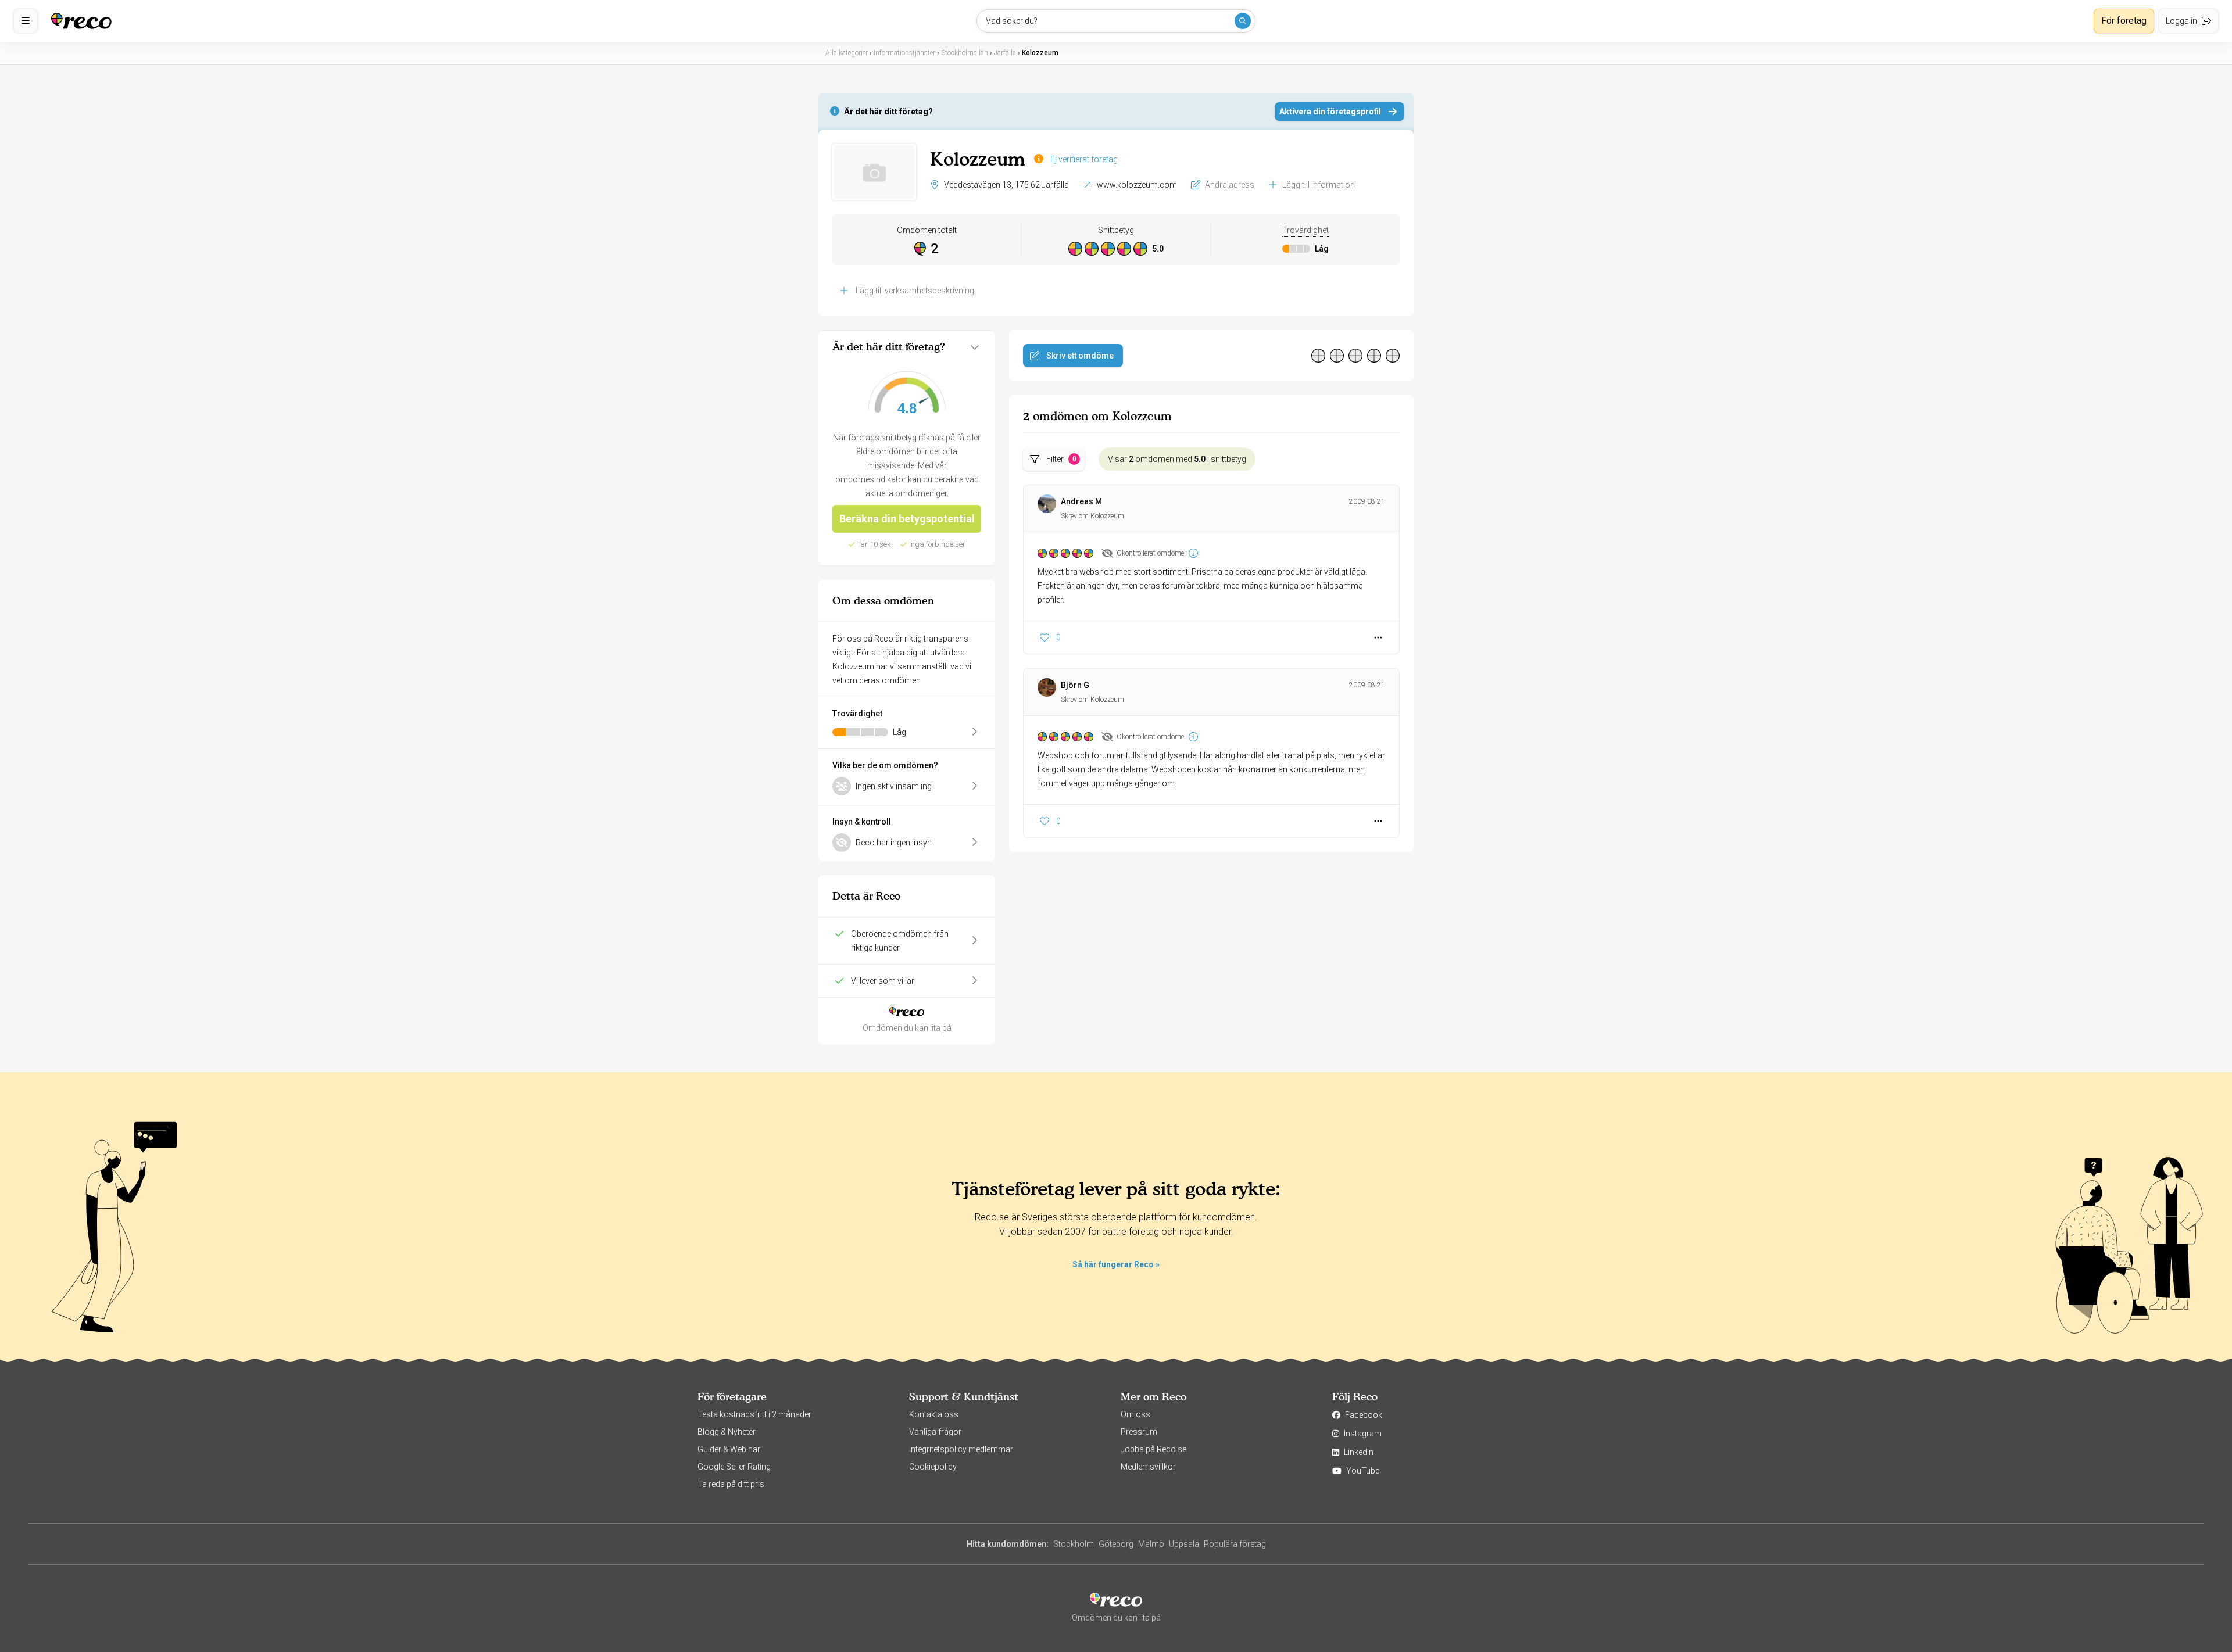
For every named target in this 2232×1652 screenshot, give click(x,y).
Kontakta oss (934, 1414)
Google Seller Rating (734, 1467)
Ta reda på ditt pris (731, 1484)
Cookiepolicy (933, 1467)
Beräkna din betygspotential (907, 519)
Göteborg (1116, 1544)
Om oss (1135, 1414)
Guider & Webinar (729, 1449)
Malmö (1151, 1544)
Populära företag (1235, 1544)
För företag (2124, 21)
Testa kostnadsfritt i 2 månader (754, 1414)
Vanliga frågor (935, 1432)
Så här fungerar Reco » (1116, 1264)
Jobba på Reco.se (1153, 1449)
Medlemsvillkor (1148, 1467)
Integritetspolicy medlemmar (961, 1449)
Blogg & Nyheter (727, 1432)
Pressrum (1139, 1432)
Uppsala (1184, 1544)
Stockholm (1074, 1544)
